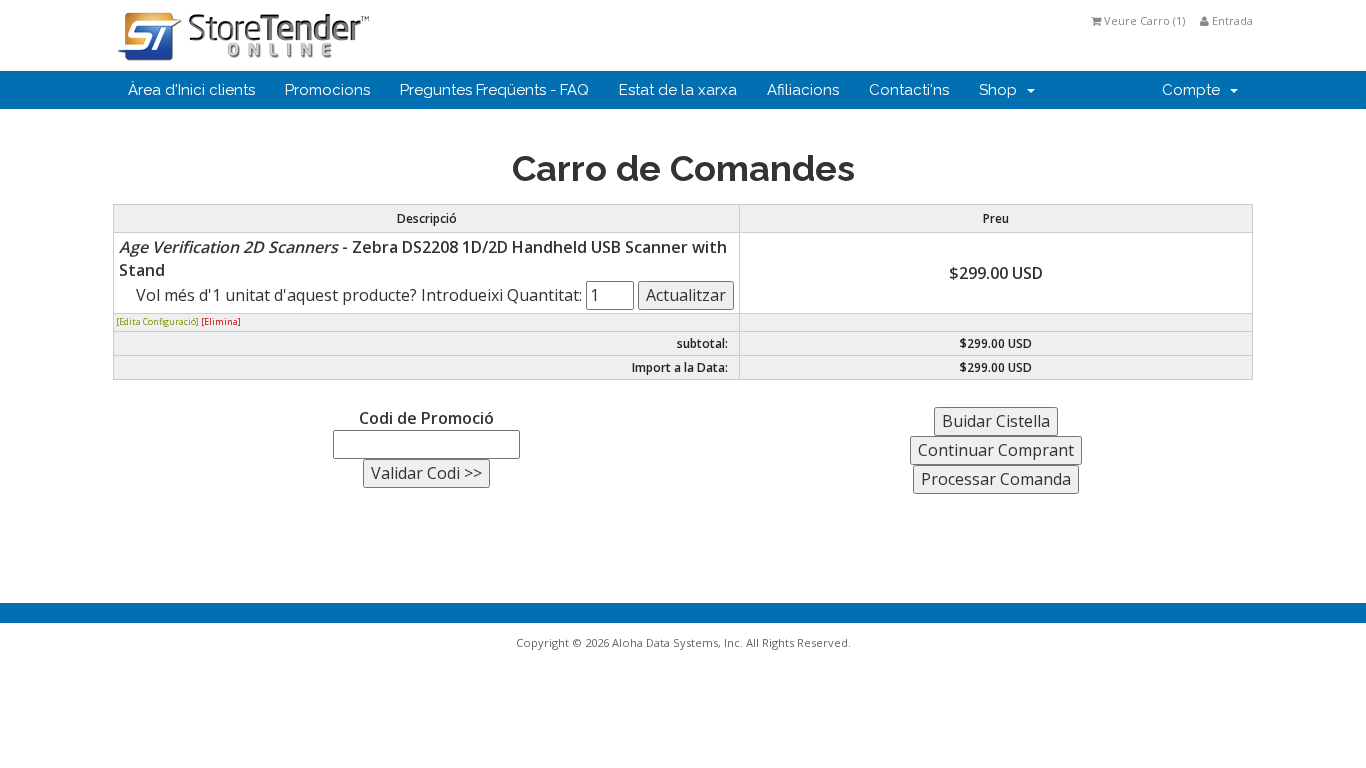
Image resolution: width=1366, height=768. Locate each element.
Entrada (1231, 20)
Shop (1002, 90)
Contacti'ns (909, 90)
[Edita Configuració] (157, 321)
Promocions (327, 90)
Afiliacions (803, 90)
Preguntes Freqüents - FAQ (494, 90)
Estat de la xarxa (678, 90)
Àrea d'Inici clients (191, 90)
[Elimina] (221, 321)
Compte (1195, 90)
